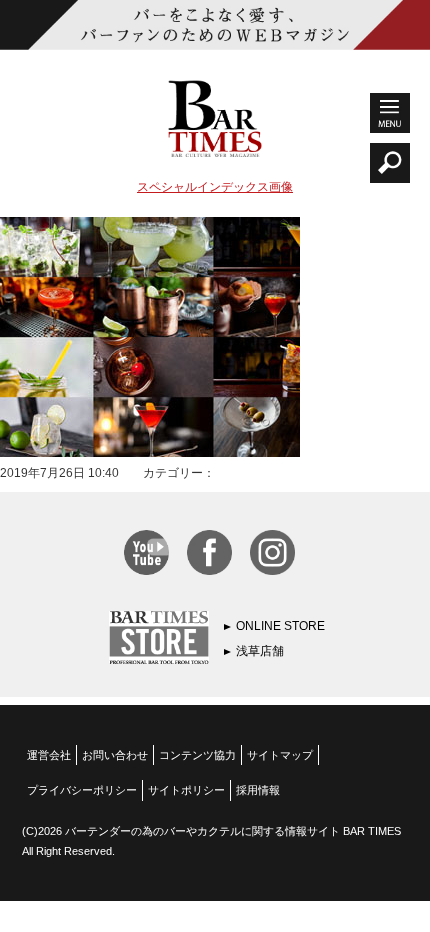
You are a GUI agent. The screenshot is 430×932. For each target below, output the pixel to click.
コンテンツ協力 (197, 755)
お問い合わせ (115, 755)
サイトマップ (280, 755)
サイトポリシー (186, 790)
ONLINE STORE (280, 626)
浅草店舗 (260, 651)
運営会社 (49, 755)
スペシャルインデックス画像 (215, 187)
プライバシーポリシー (82, 790)
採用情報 (258, 790)
